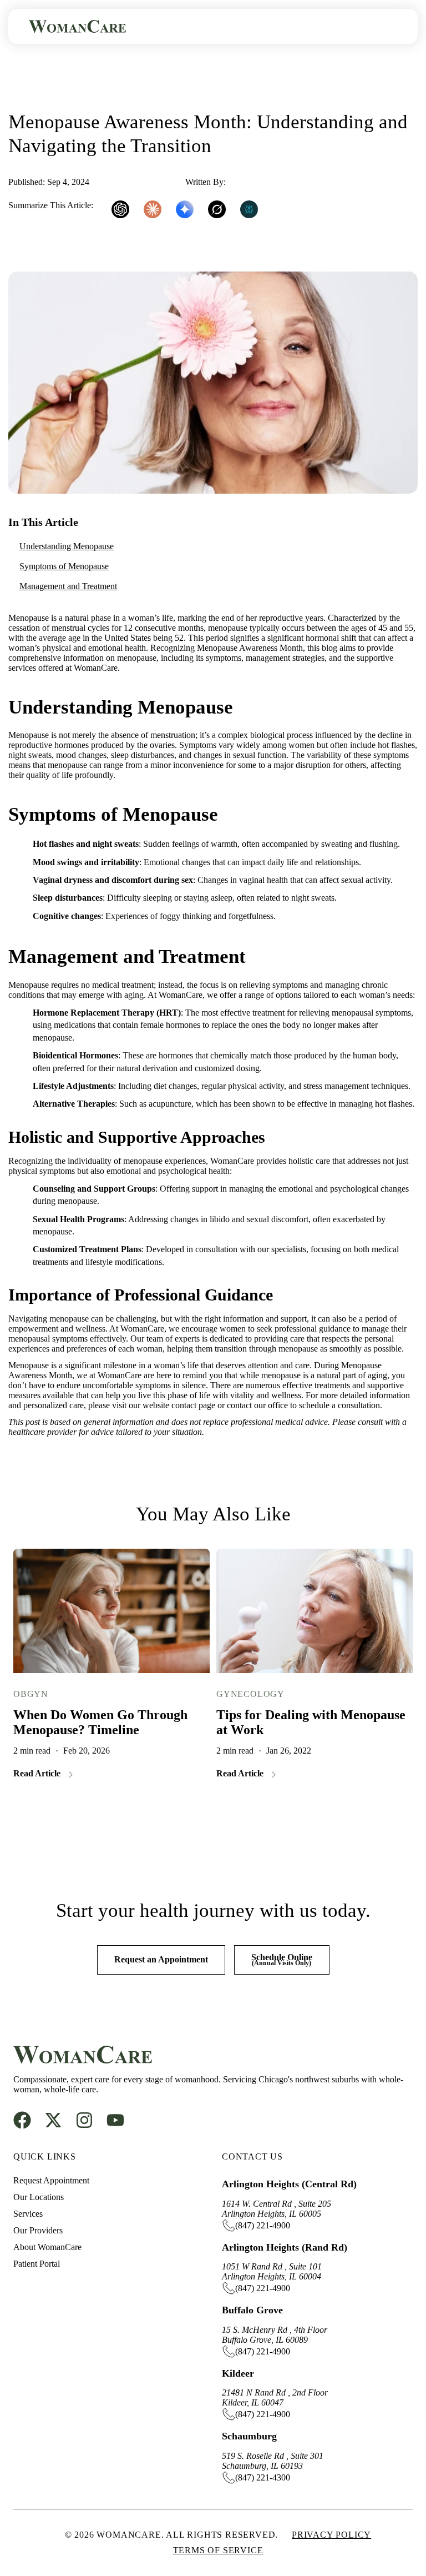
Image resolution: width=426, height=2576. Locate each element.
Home (22, 90)
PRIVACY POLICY (331, 2535)
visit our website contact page (164, 1405)
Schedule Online (282, 1960)
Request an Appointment (161, 1959)
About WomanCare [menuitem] (47, 2247)
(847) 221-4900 (263, 2225)
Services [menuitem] (28, 2214)
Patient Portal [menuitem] (37, 2264)
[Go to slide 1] (205, 1824)
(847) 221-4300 (263, 2477)
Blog (67, 90)
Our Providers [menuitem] (38, 2230)
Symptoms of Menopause (64, 566)
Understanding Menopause (67, 546)
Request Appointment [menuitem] (51, 2180)
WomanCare (250, 182)
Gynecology (250, 1694)
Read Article (37, 1773)
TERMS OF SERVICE (218, 2550)
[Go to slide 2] (234, 1824)
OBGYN (31, 1694)
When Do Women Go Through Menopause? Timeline (100, 1722)
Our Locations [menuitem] (39, 2197)
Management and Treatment (68, 586)
